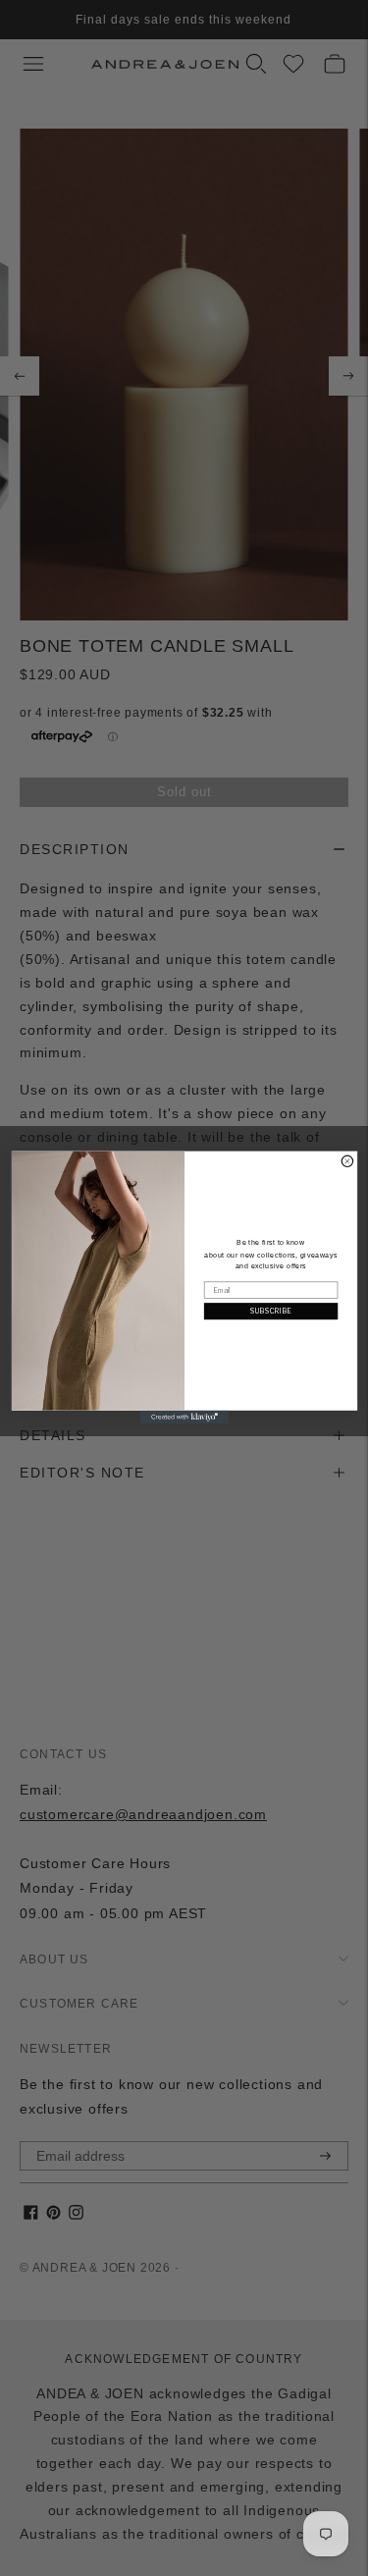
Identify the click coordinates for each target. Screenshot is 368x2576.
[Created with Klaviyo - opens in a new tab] (184, 1418)
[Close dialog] (347, 1162)
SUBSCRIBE (270, 1312)
